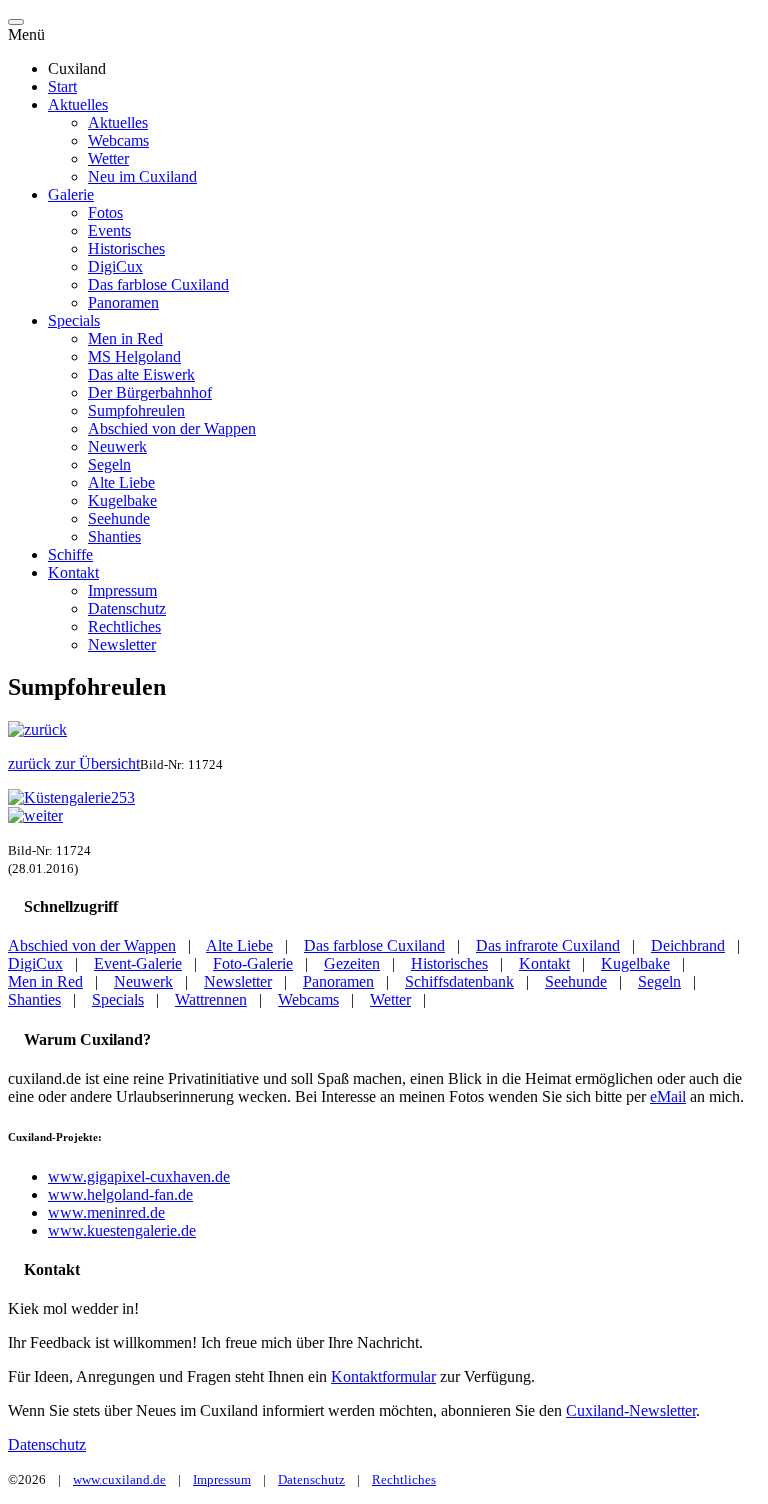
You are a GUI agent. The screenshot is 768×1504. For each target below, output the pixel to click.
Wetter (108, 158)
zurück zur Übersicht (74, 763)
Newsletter (122, 644)
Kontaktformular (383, 1376)
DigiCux (115, 266)
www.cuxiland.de (119, 1479)
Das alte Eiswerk (141, 374)
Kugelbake (122, 500)
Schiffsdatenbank (459, 981)
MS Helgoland (134, 356)
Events (109, 230)
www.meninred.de (106, 1212)
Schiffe (70, 554)
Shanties (114, 536)
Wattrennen (211, 999)
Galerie (71, 194)
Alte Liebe (121, 482)
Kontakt (73, 572)
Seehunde (119, 518)
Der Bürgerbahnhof (150, 392)
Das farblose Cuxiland (158, 284)
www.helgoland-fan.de (120, 1194)
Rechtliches (124, 626)
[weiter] (35, 815)
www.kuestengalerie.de (122, 1230)
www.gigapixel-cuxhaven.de (139, 1176)
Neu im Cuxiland (142, 176)
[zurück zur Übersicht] (71, 797)
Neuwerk (117, 446)
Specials (74, 320)
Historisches (126, 248)
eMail (668, 1096)
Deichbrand (688, 945)
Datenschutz (127, 608)
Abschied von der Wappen (172, 428)
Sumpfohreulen (136, 410)
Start (62, 86)
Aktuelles (78, 104)
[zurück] (37, 729)
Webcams (118, 140)
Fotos (105, 212)
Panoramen (123, 302)
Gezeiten (352, 963)
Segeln (109, 464)
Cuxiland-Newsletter (631, 1410)
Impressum (122, 590)
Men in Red (125, 338)
